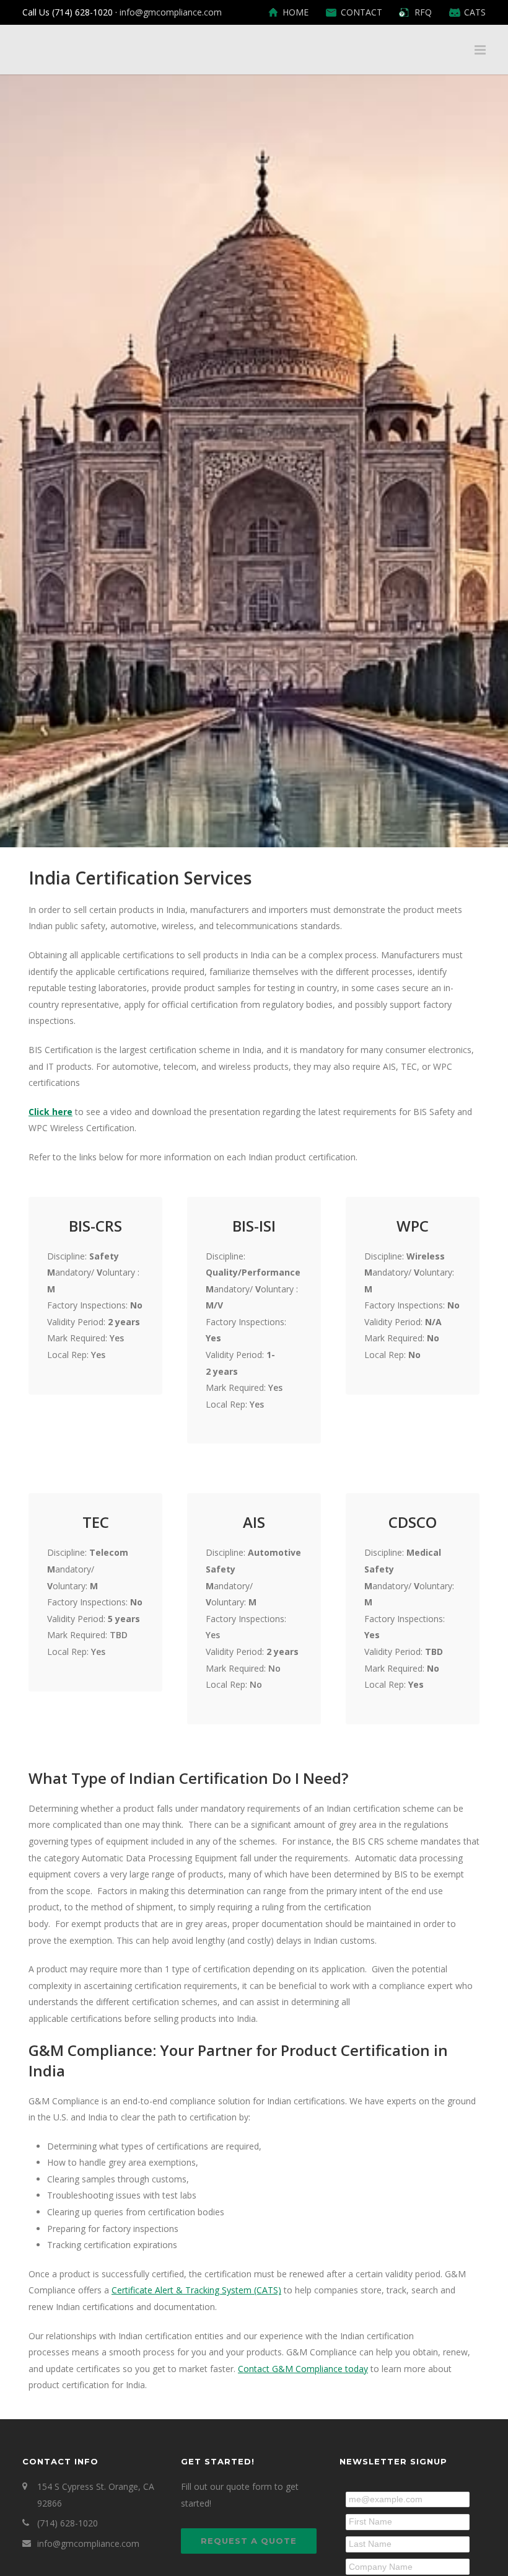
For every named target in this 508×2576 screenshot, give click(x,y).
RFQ (423, 12)
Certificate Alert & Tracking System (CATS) (196, 2290)
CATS (475, 12)
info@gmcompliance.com (171, 12)
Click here (50, 1112)
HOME (296, 12)
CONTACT (361, 12)
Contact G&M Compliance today (303, 2369)
